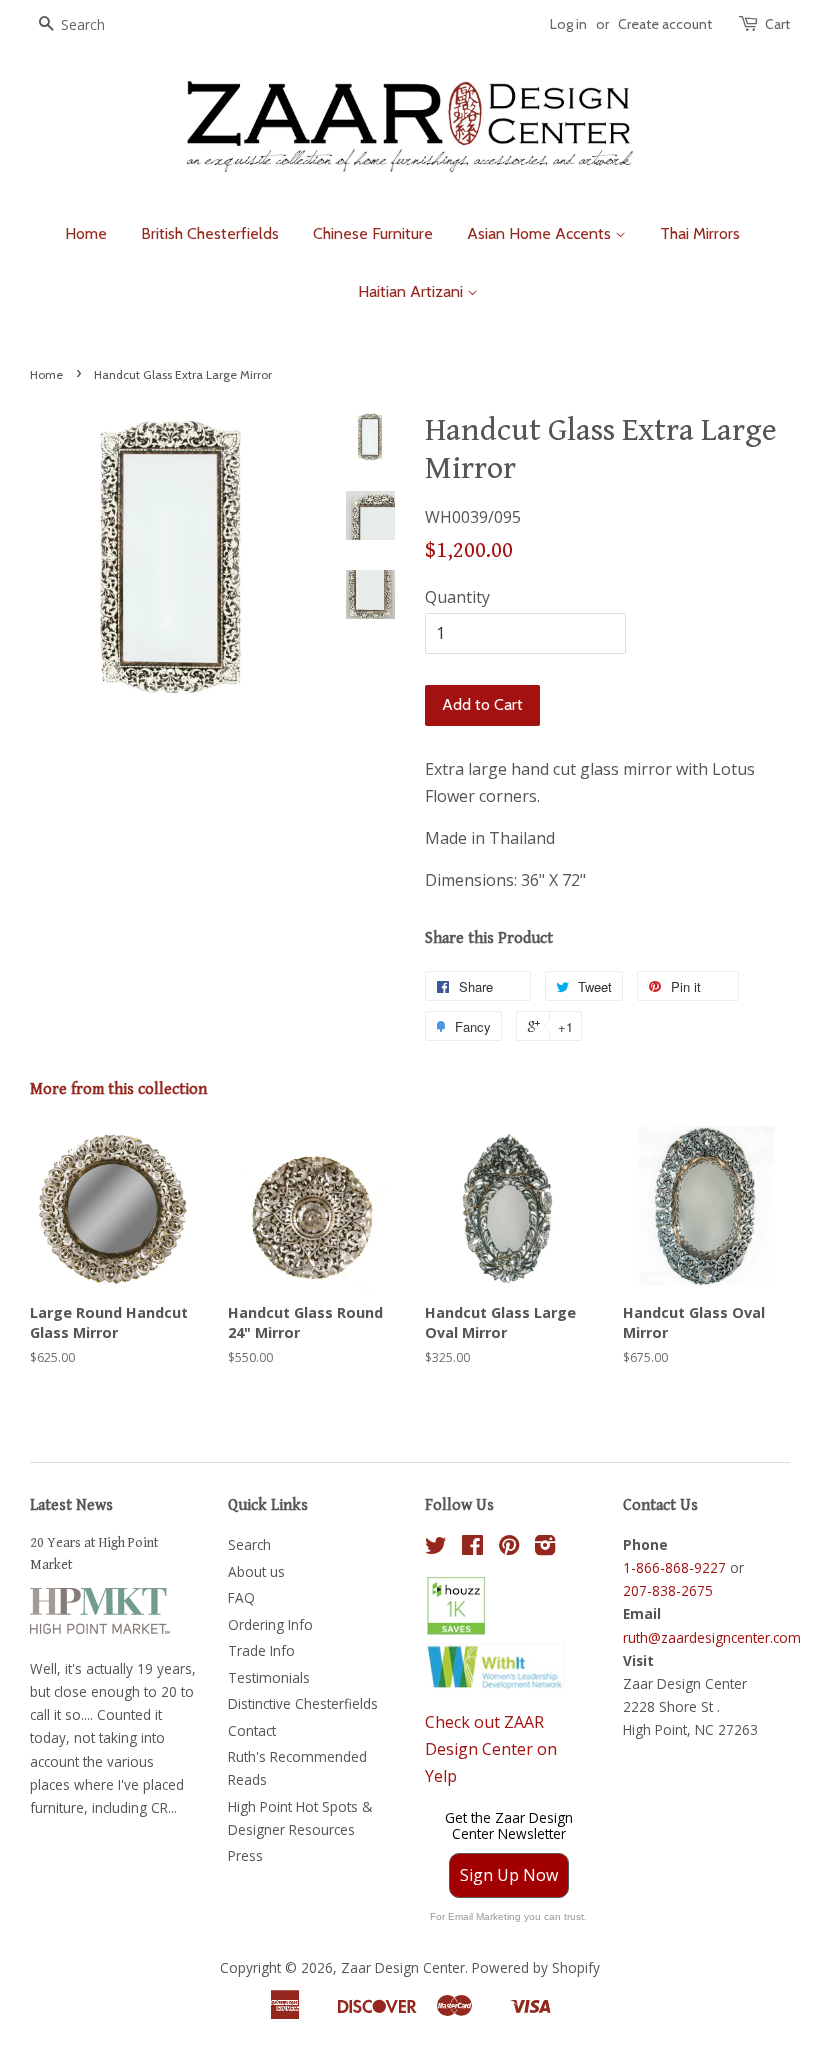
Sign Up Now (509, 1875)
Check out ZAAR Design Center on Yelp (491, 1749)
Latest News (71, 1505)
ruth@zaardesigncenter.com (712, 1637)
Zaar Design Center (403, 1967)
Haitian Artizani (412, 291)
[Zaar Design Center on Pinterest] (509, 1548)
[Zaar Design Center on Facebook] (472, 1548)
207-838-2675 (668, 1590)
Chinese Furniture (373, 233)
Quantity (457, 597)
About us (256, 1571)
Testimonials (269, 1677)
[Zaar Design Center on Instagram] (545, 1548)
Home (86, 233)
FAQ (241, 1597)
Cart (777, 24)
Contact (252, 1730)
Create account (665, 24)
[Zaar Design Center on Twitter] (436, 1548)
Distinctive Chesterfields (303, 1703)
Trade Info (261, 1650)
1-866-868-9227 (674, 1567)
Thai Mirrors (700, 233)
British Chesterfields (210, 233)
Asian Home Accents (541, 233)
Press (245, 1855)
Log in (568, 24)
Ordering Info (270, 1624)
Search (249, 1544)
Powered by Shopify (536, 1967)
